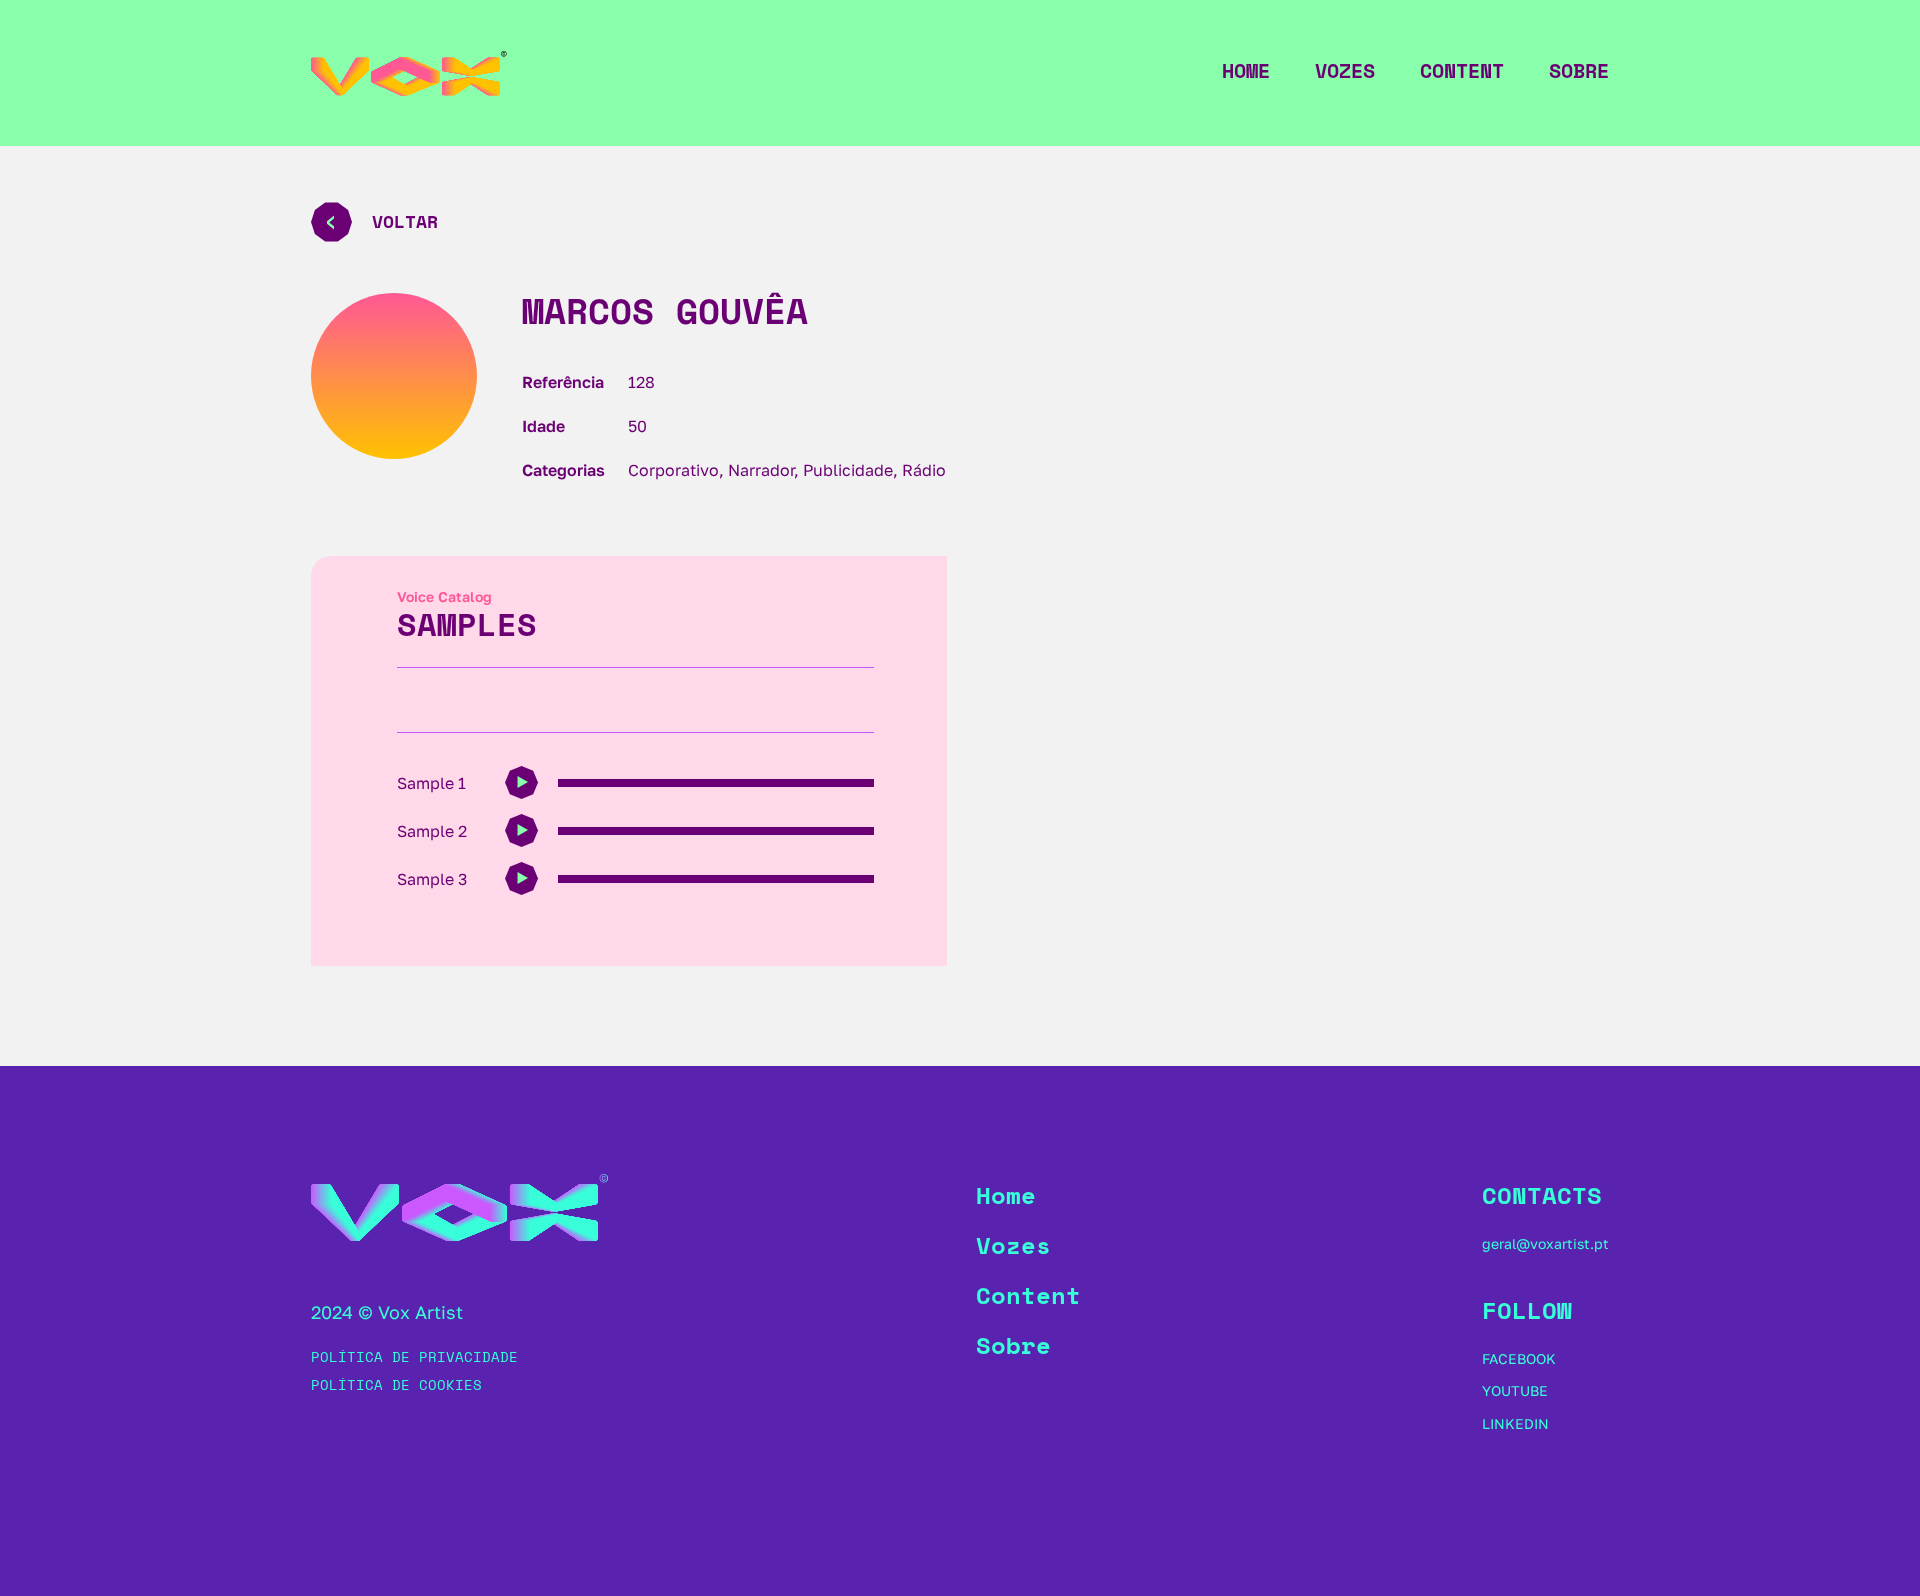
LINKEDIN (1515, 1423)
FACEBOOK (1519, 1358)
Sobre (1579, 71)
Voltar (405, 221)
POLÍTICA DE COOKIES (396, 1384)
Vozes (1345, 71)
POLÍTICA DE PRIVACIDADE (414, 1356)
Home (1246, 71)
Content (1462, 71)
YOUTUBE (1515, 1390)
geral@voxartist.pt (1545, 1243)
